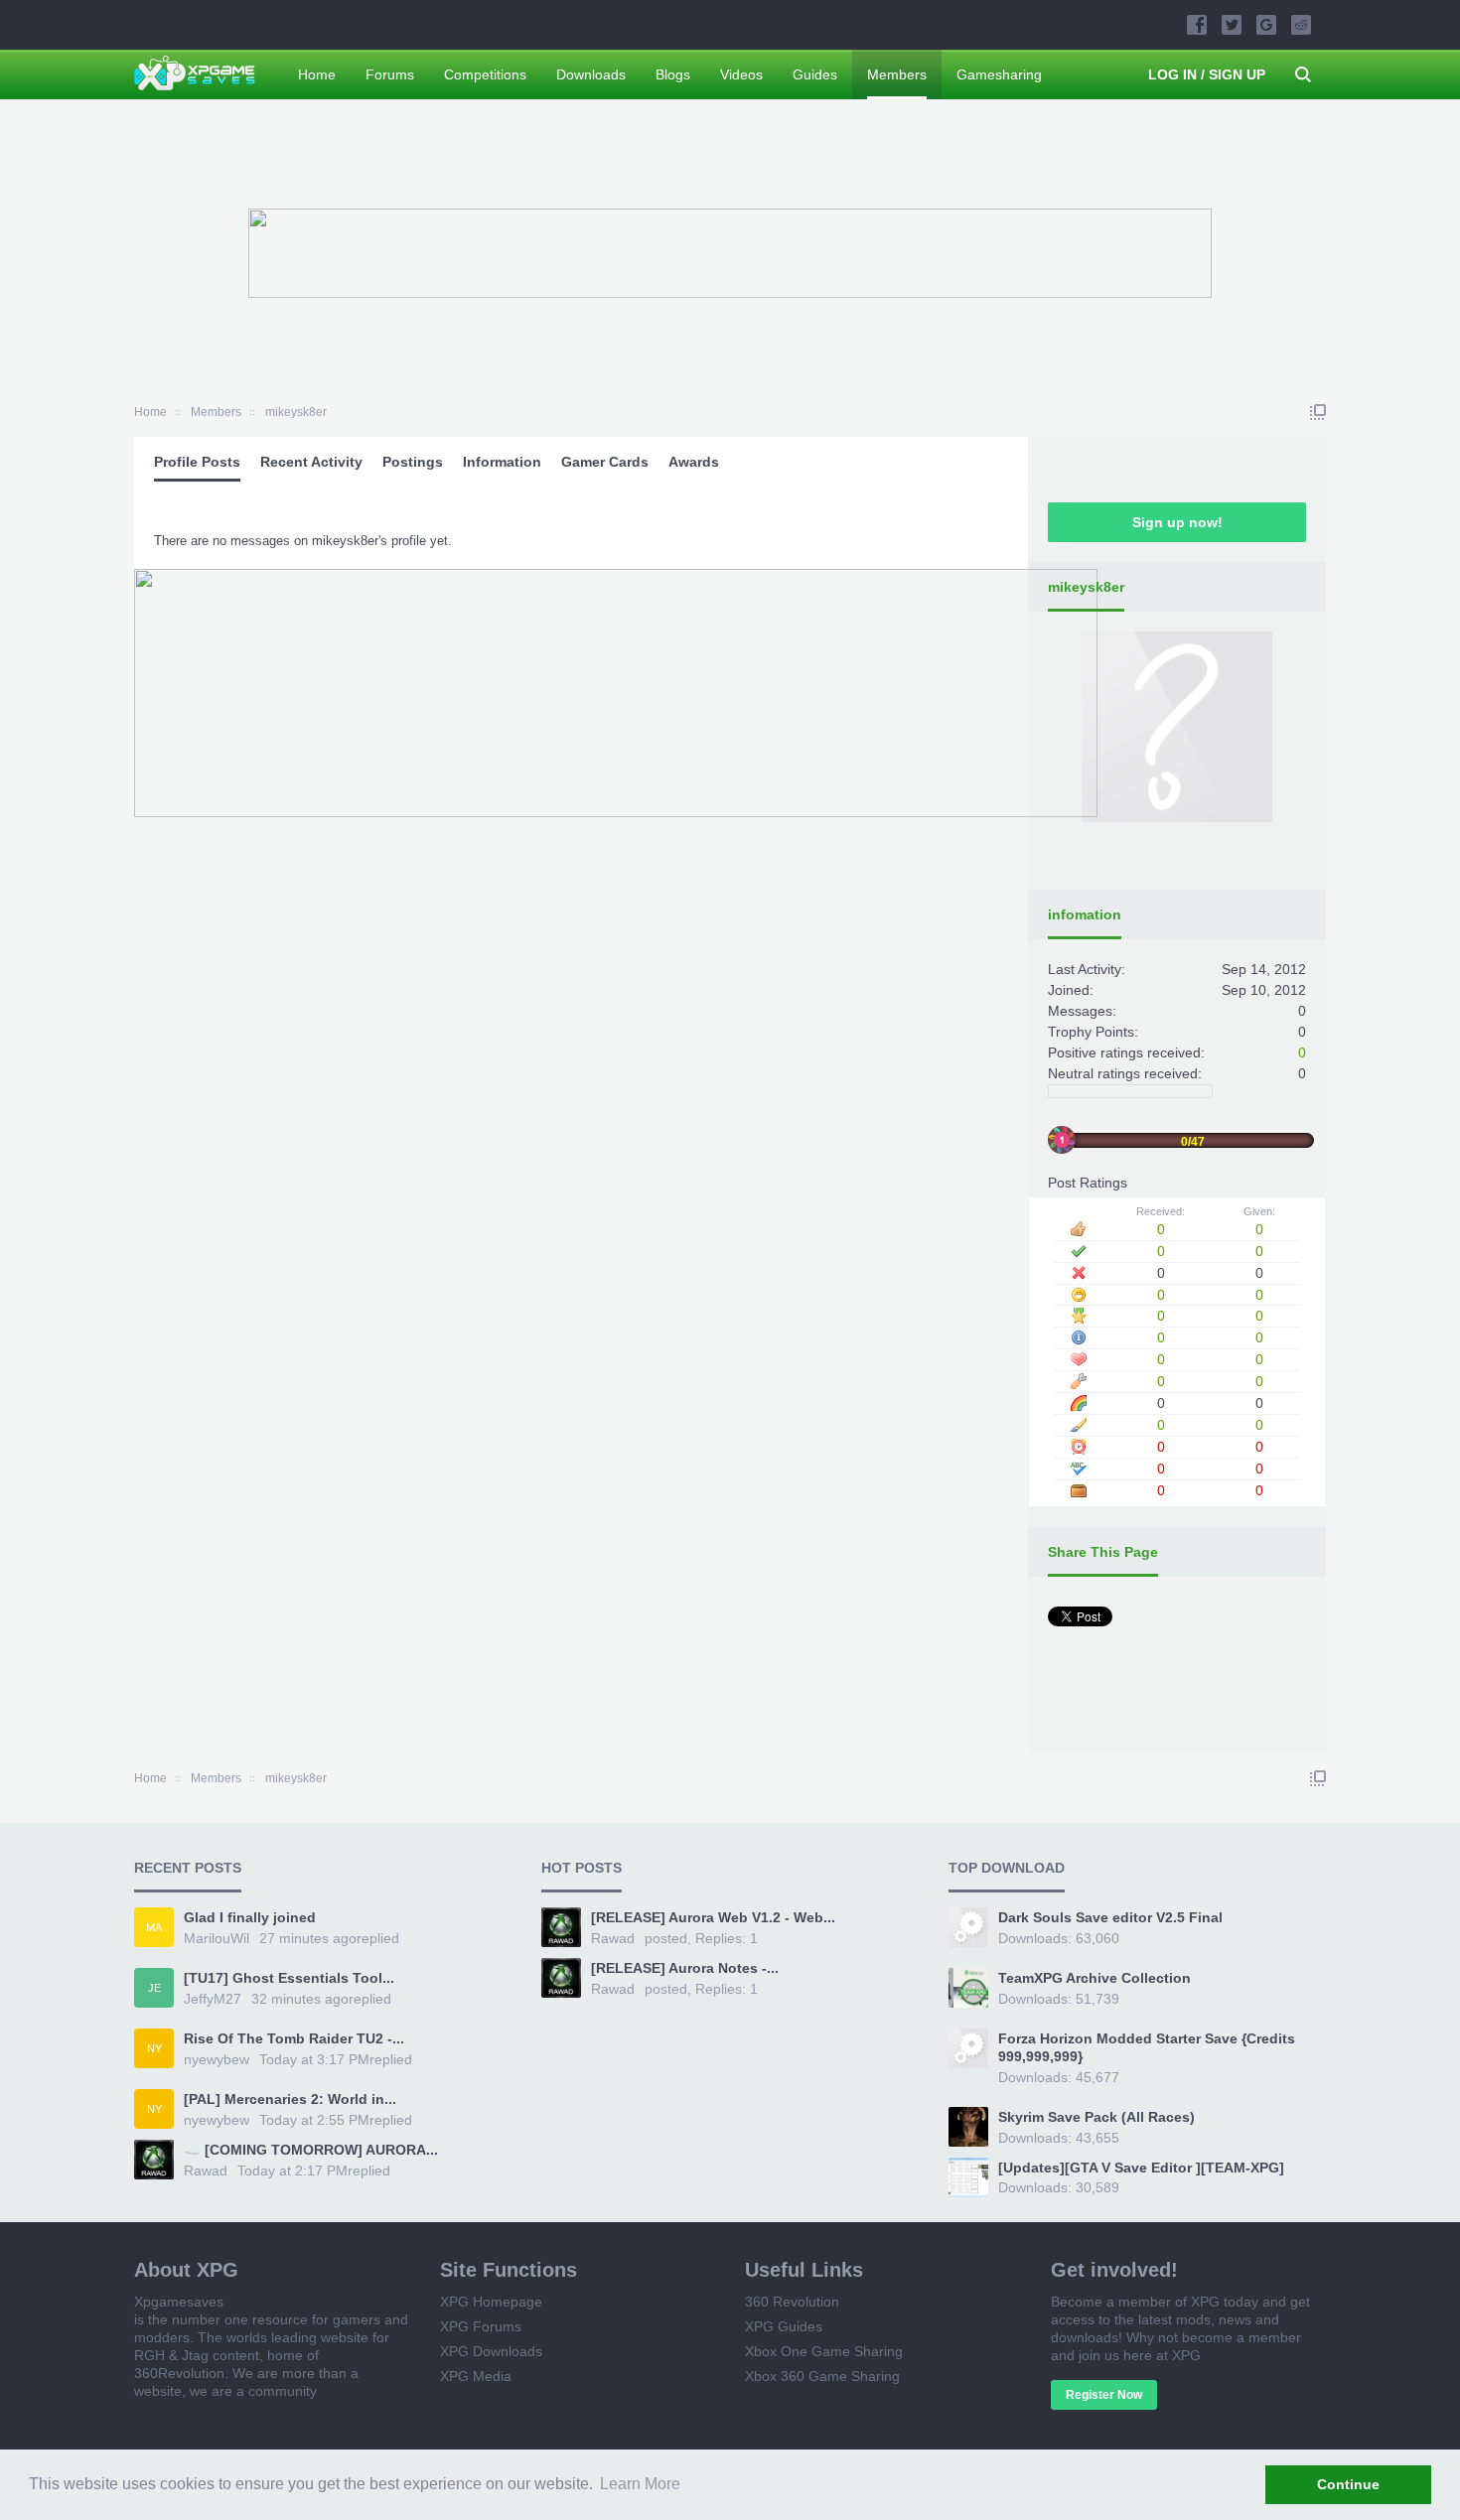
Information (502, 462)
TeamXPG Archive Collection (1095, 1978)
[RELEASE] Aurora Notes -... (685, 1968)
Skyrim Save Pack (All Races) (1096, 2117)
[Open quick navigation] (1318, 412)
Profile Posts (197, 462)
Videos (741, 74)
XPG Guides (784, 2326)
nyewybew (217, 2059)
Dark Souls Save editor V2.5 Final (1110, 1917)
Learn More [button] (640, 2484)
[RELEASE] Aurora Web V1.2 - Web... (713, 1917)
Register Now (1104, 2395)
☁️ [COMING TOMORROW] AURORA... (311, 2150)
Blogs (673, 74)
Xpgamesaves (179, 2302)
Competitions (485, 74)
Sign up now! (1177, 522)
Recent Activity (311, 462)
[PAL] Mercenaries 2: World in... (290, 2099)
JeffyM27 (213, 1999)
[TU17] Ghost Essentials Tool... (289, 1978)
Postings (413, 462)
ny (154, 2048)
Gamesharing (999, 74)
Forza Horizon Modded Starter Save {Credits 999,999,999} (1147, 2047)
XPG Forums (481, 2326)
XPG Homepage (491, 2302)
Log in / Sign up (1207, 74)
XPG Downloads (491, 2351)
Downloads (591, 74)
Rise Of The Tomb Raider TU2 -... (294, 2038)
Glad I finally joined (250, 1917)
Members (897, 74)
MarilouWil (217, 1938)
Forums (390, 74)
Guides (815, 74)
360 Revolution (792, 2302)
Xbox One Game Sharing (824, 2351)
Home (317, 74)
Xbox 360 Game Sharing (822, 2376)
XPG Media (476, 2376)
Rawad (206, 2170)
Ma (154, 1927)
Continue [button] (1348, 2484)
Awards (694, 462)
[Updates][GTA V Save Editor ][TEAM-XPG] (1141, 2168)
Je (154, 1988)
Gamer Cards (605, 462)
